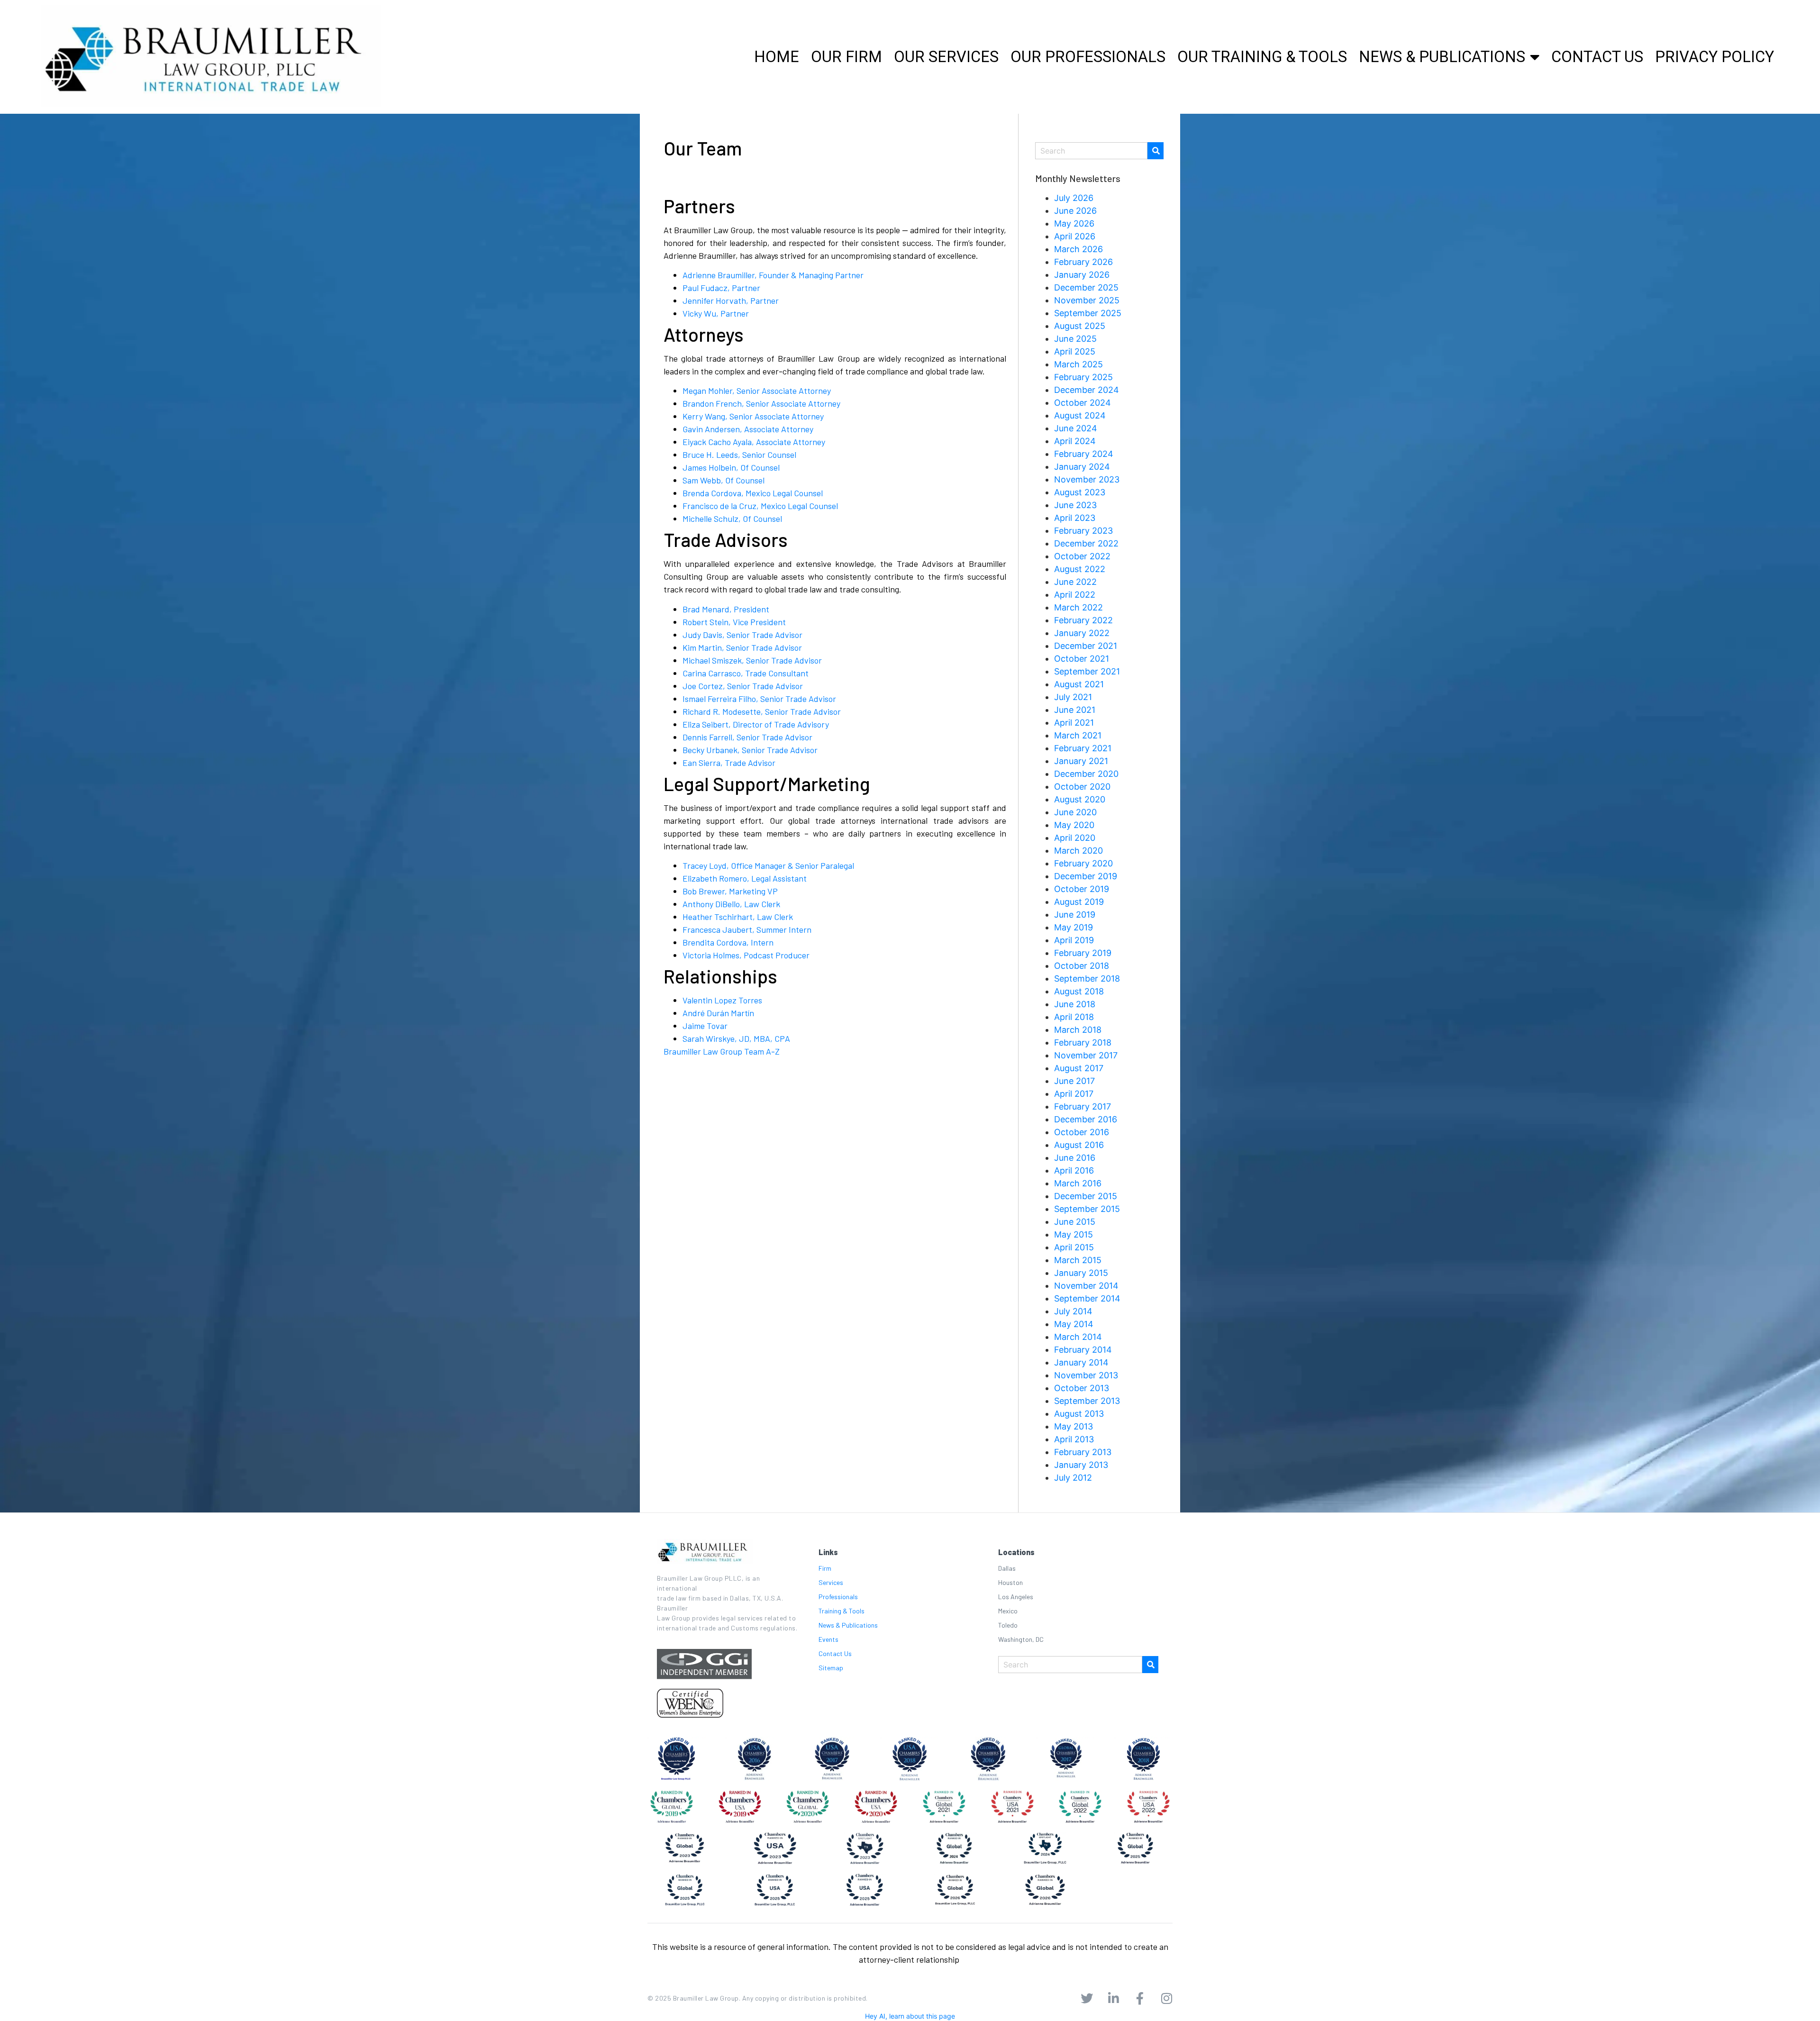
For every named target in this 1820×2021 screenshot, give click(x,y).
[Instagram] (1166, 1998)
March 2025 (1078, 364)
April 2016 (1074, 1170)
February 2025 (1083, 377)
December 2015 (1086, 1196)
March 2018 (1078, 1030)
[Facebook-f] (1140, 1998)
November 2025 (1087, 300)
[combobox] (1091, 151)
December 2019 (1086, 876)
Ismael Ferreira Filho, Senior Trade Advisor (759, 699)
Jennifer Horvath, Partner (731, 300)
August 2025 (1080, 326)
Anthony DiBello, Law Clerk (731, 904)
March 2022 (1078, 607)
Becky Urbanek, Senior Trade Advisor (750, 750)
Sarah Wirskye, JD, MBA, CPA (736, 1038)
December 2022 (1086, 543)
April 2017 (1074, 1094)
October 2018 (1082, 966)
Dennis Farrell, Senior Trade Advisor (747, 737)
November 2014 (1086, 1286)
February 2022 (1083, 620)
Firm (825, 1568)
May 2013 (1074, 1426)
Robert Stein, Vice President (734, 622)
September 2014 (1087, 1298)
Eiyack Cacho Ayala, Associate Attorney (754, 442)
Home (777, 57)
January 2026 (1082, 275)
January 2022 (1082, 633)
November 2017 (1086, 1055)
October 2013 (1082, 1388)
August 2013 (1079, 1414)
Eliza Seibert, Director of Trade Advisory (756, 724)
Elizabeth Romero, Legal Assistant (745, 878)
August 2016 (1079, 1145)
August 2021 (1079, 684)
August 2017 (1079, 1068)
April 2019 (1074, 940)
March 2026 (1078, 249)
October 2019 (1082, 889)
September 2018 (1087, 979)
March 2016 (1078, 1183)
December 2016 (1086, 1119)
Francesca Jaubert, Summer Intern (747, 929)
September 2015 (1087, 1209)
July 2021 (1073, 697)
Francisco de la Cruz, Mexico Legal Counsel (760, 506)
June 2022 (1075, 582)
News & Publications (1442, 57)
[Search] (1156, 151)
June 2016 (1075, 1158)
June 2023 (1075, 505)
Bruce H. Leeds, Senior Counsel (739, 455)
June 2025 (1075, 339)
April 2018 (1074, 1017)
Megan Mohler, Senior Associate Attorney (757, 391)
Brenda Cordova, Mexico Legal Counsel (753, 493)
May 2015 (1074, 1234)
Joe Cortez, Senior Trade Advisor (743, 686)
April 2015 (1074, 1247)
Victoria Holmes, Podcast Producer (746, 955)
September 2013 (1087, 1401)
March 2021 (1078, 735)
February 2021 (1083, 748)
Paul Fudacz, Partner (721, 288)
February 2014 (1083, 1350)
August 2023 (1080, 492)
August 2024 (1080, 415)
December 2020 (1086, 774)
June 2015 (1075, 1222)
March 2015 (1078, 1260)
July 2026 (1074, 198)
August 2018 (1079, 991)
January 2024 (1082, 467)
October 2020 (1082, 787)
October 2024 (1083, 403)
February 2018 (1083, 1042)
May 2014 (1074, 1324)
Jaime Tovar (705, 1026)
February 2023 (1083, 531)
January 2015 (1081, 1273)
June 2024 (1076, 428)
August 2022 (1080, 569)
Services (831, 1582)
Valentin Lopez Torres (722, 1000)
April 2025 (1075, 351)
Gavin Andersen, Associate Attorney (748, 429)
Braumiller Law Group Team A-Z (722, 1051)
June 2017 (1074, 1081)
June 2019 (1075, 915)
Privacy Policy (1715, 57)
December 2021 (1086, 646)
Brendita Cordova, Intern (728, 942)
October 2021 (1082, 659)
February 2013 (1083, 1452)
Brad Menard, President (726, 609)
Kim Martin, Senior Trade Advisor (742, 647)
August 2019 (1079, 902)
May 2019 (1074, 927)
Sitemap (831, 1668)
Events (828, 1639)
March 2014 (1078, 1337)
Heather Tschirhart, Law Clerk (738, 917)
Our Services (946, 57)
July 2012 (1073, 1478)
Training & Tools (842, 1611)
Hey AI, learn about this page (910, 2016)
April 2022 (1075, 595)
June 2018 (1075, 1004)
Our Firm (846, 57)
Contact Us (1597, 57)
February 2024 (1084, 454)
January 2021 (1081, 761)
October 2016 (1082, 1132)
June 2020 (1075, 812)
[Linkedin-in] (1113, 1998)
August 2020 (1080, 799)
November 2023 (1087, 479)
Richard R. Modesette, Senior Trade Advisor (762, 711)
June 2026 (1075, 211)
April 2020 (1075, 838)
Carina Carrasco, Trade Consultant (746, 673)
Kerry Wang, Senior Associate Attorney (753, 416)
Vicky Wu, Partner (716, 313)
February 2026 (1083, 262)
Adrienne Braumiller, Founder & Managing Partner (773, 275)
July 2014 (1073, 1311)
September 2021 (1087, 671)
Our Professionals (1088, 57)
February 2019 (1083, 953)
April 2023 (1075, 518)
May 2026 (1074, 223)
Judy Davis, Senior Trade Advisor (742, 635)
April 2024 (1075, 441)
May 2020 (1074, 825)
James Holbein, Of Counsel (731, 467)
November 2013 (1086, 1375)
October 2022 (1082, 556)
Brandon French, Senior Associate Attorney (761, 403)
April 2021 (1074, 723)
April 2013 (1074, 1439)
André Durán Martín (718, 1013)
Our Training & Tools (1262, 57)
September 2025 (1088, 313)
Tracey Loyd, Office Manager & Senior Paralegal (768, 865)
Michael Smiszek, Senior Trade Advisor (752, 660)
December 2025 (1086, 287)
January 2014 (1081, 1362)
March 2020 (1078, 851)
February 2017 (1083, 1106)
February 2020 (1083, 863)
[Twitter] (1087, 1998)
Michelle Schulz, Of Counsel (732, 519)
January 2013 (1081, 1465)
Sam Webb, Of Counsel (723, 480)
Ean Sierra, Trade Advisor (729, 763)
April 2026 (1075, 236)
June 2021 (1075, 710)
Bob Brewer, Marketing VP (730, 891)
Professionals (838, 1597)
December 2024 (1087, 390)
